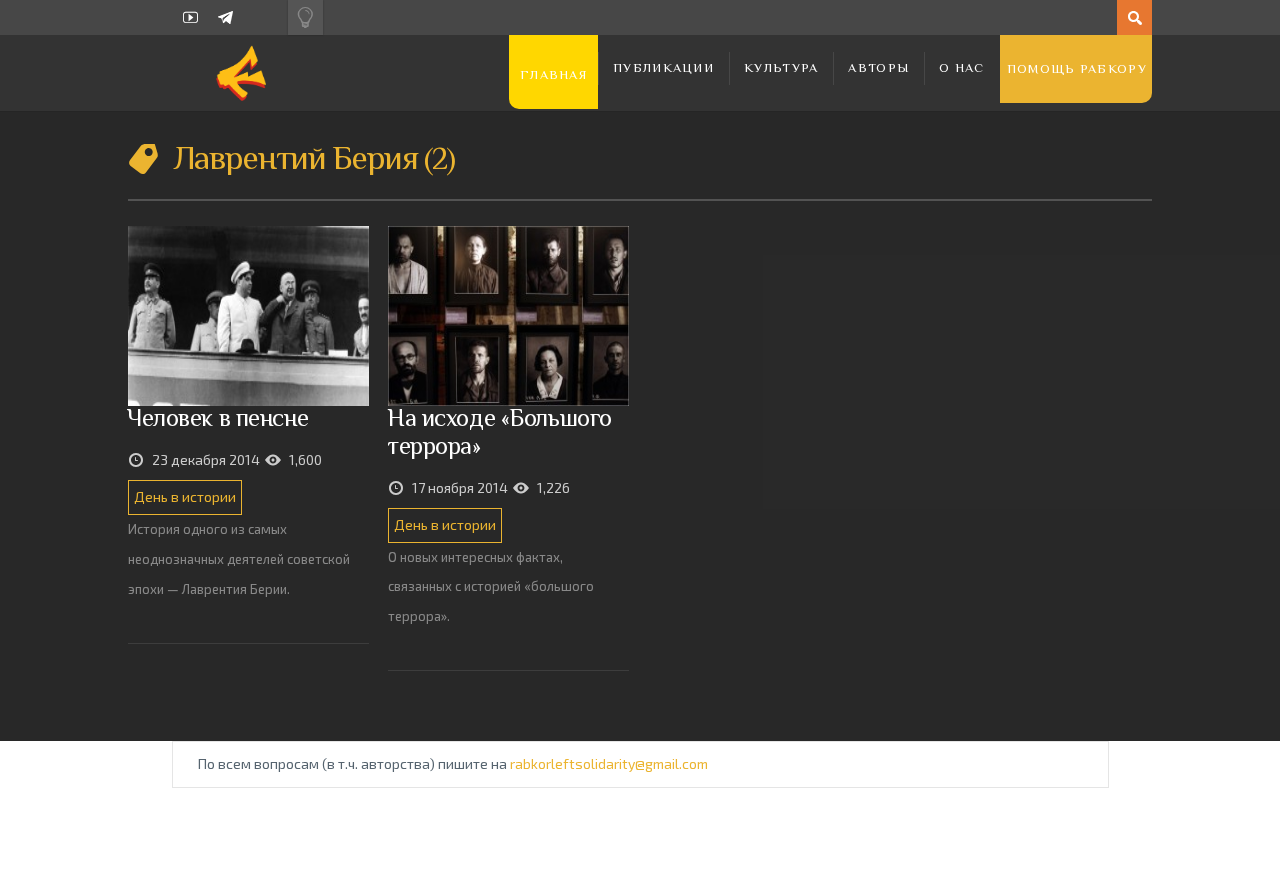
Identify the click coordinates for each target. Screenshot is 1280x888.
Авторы (878, 67)
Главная (553, 74)
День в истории (185, 496)
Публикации (663, 67)
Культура (781, 67)
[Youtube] (190, 17)
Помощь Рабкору (1077, 68)
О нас (962, 67)
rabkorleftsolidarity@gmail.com (609, 763)
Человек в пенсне (217, 417)
